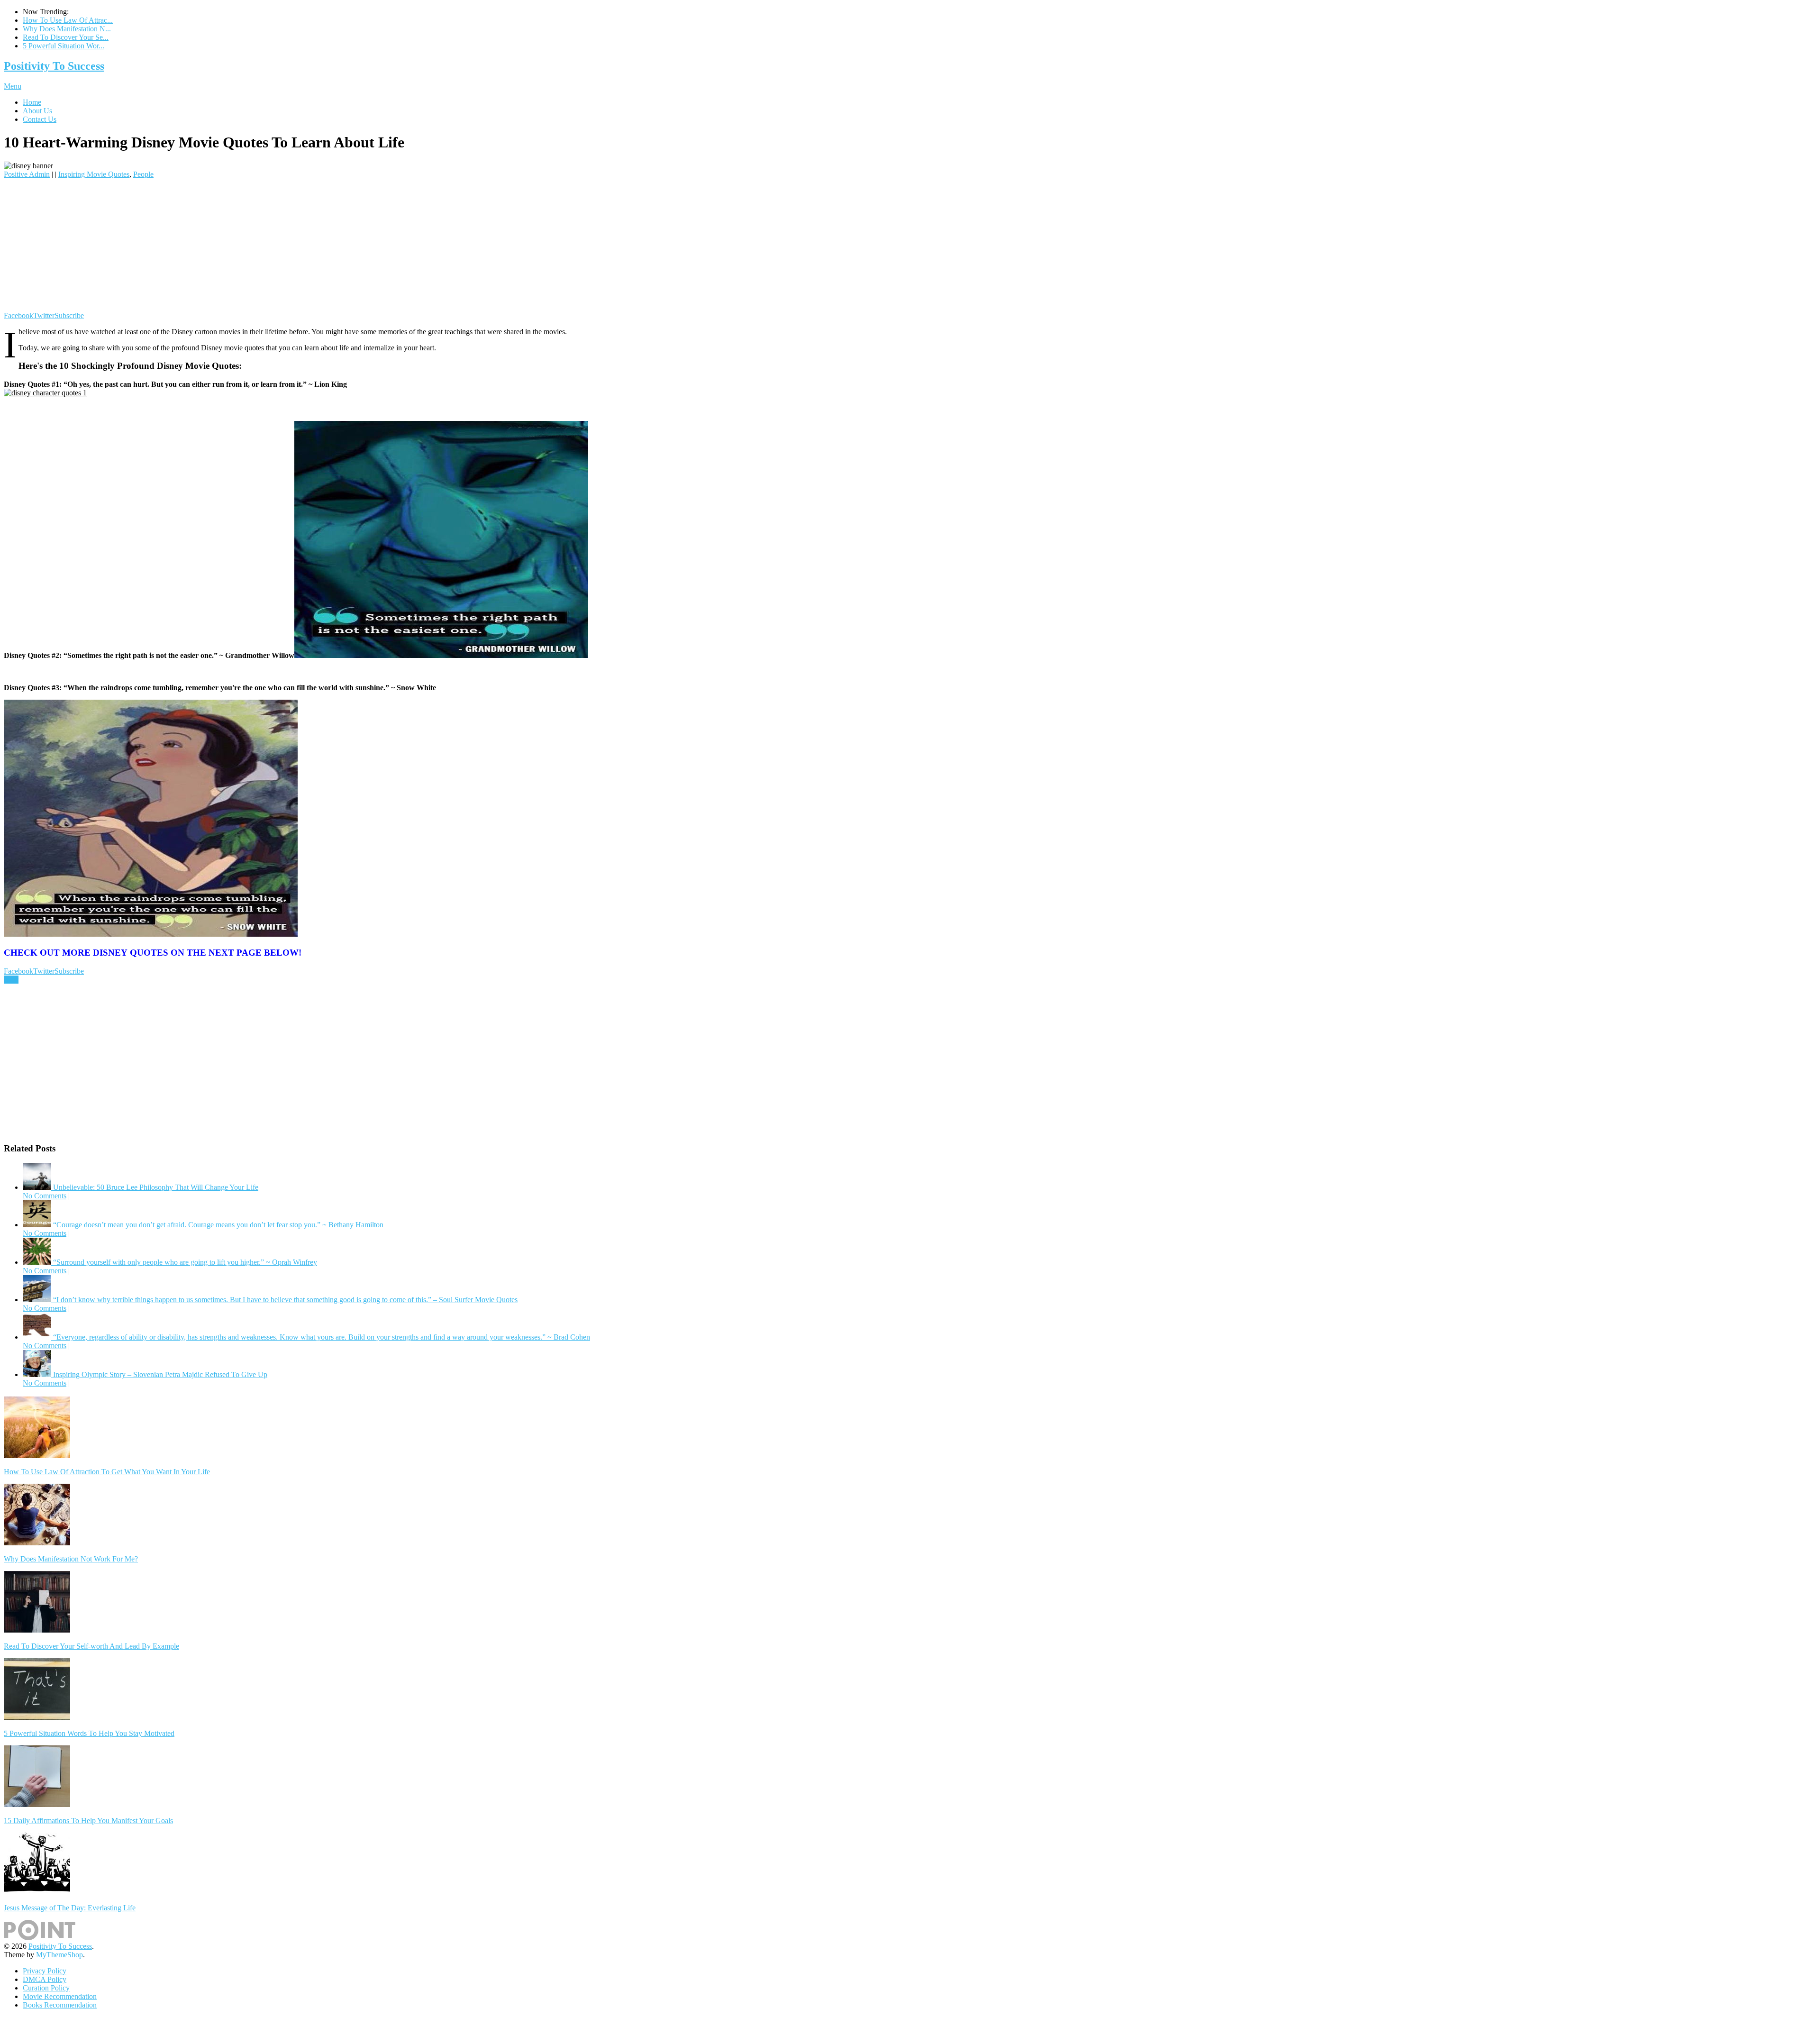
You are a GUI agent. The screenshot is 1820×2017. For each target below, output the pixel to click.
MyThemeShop (59, 1955)
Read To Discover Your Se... (66, 37)
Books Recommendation (60, 2005)
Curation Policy (46, 1988)
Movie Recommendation (60, 1996)
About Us (37, 111)
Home (32, 102)
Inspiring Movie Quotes (94, 174)
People (143, 174)
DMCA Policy (45, 1979)
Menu (13, 86)
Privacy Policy (45, 1971)
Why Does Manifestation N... (67, 29)
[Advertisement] (288, 245)
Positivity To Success (54, 66)
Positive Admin (27, 174)
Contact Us (40, 119)
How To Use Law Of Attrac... (68, 20)
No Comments (45, 1196)
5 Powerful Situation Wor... (64, 46)
